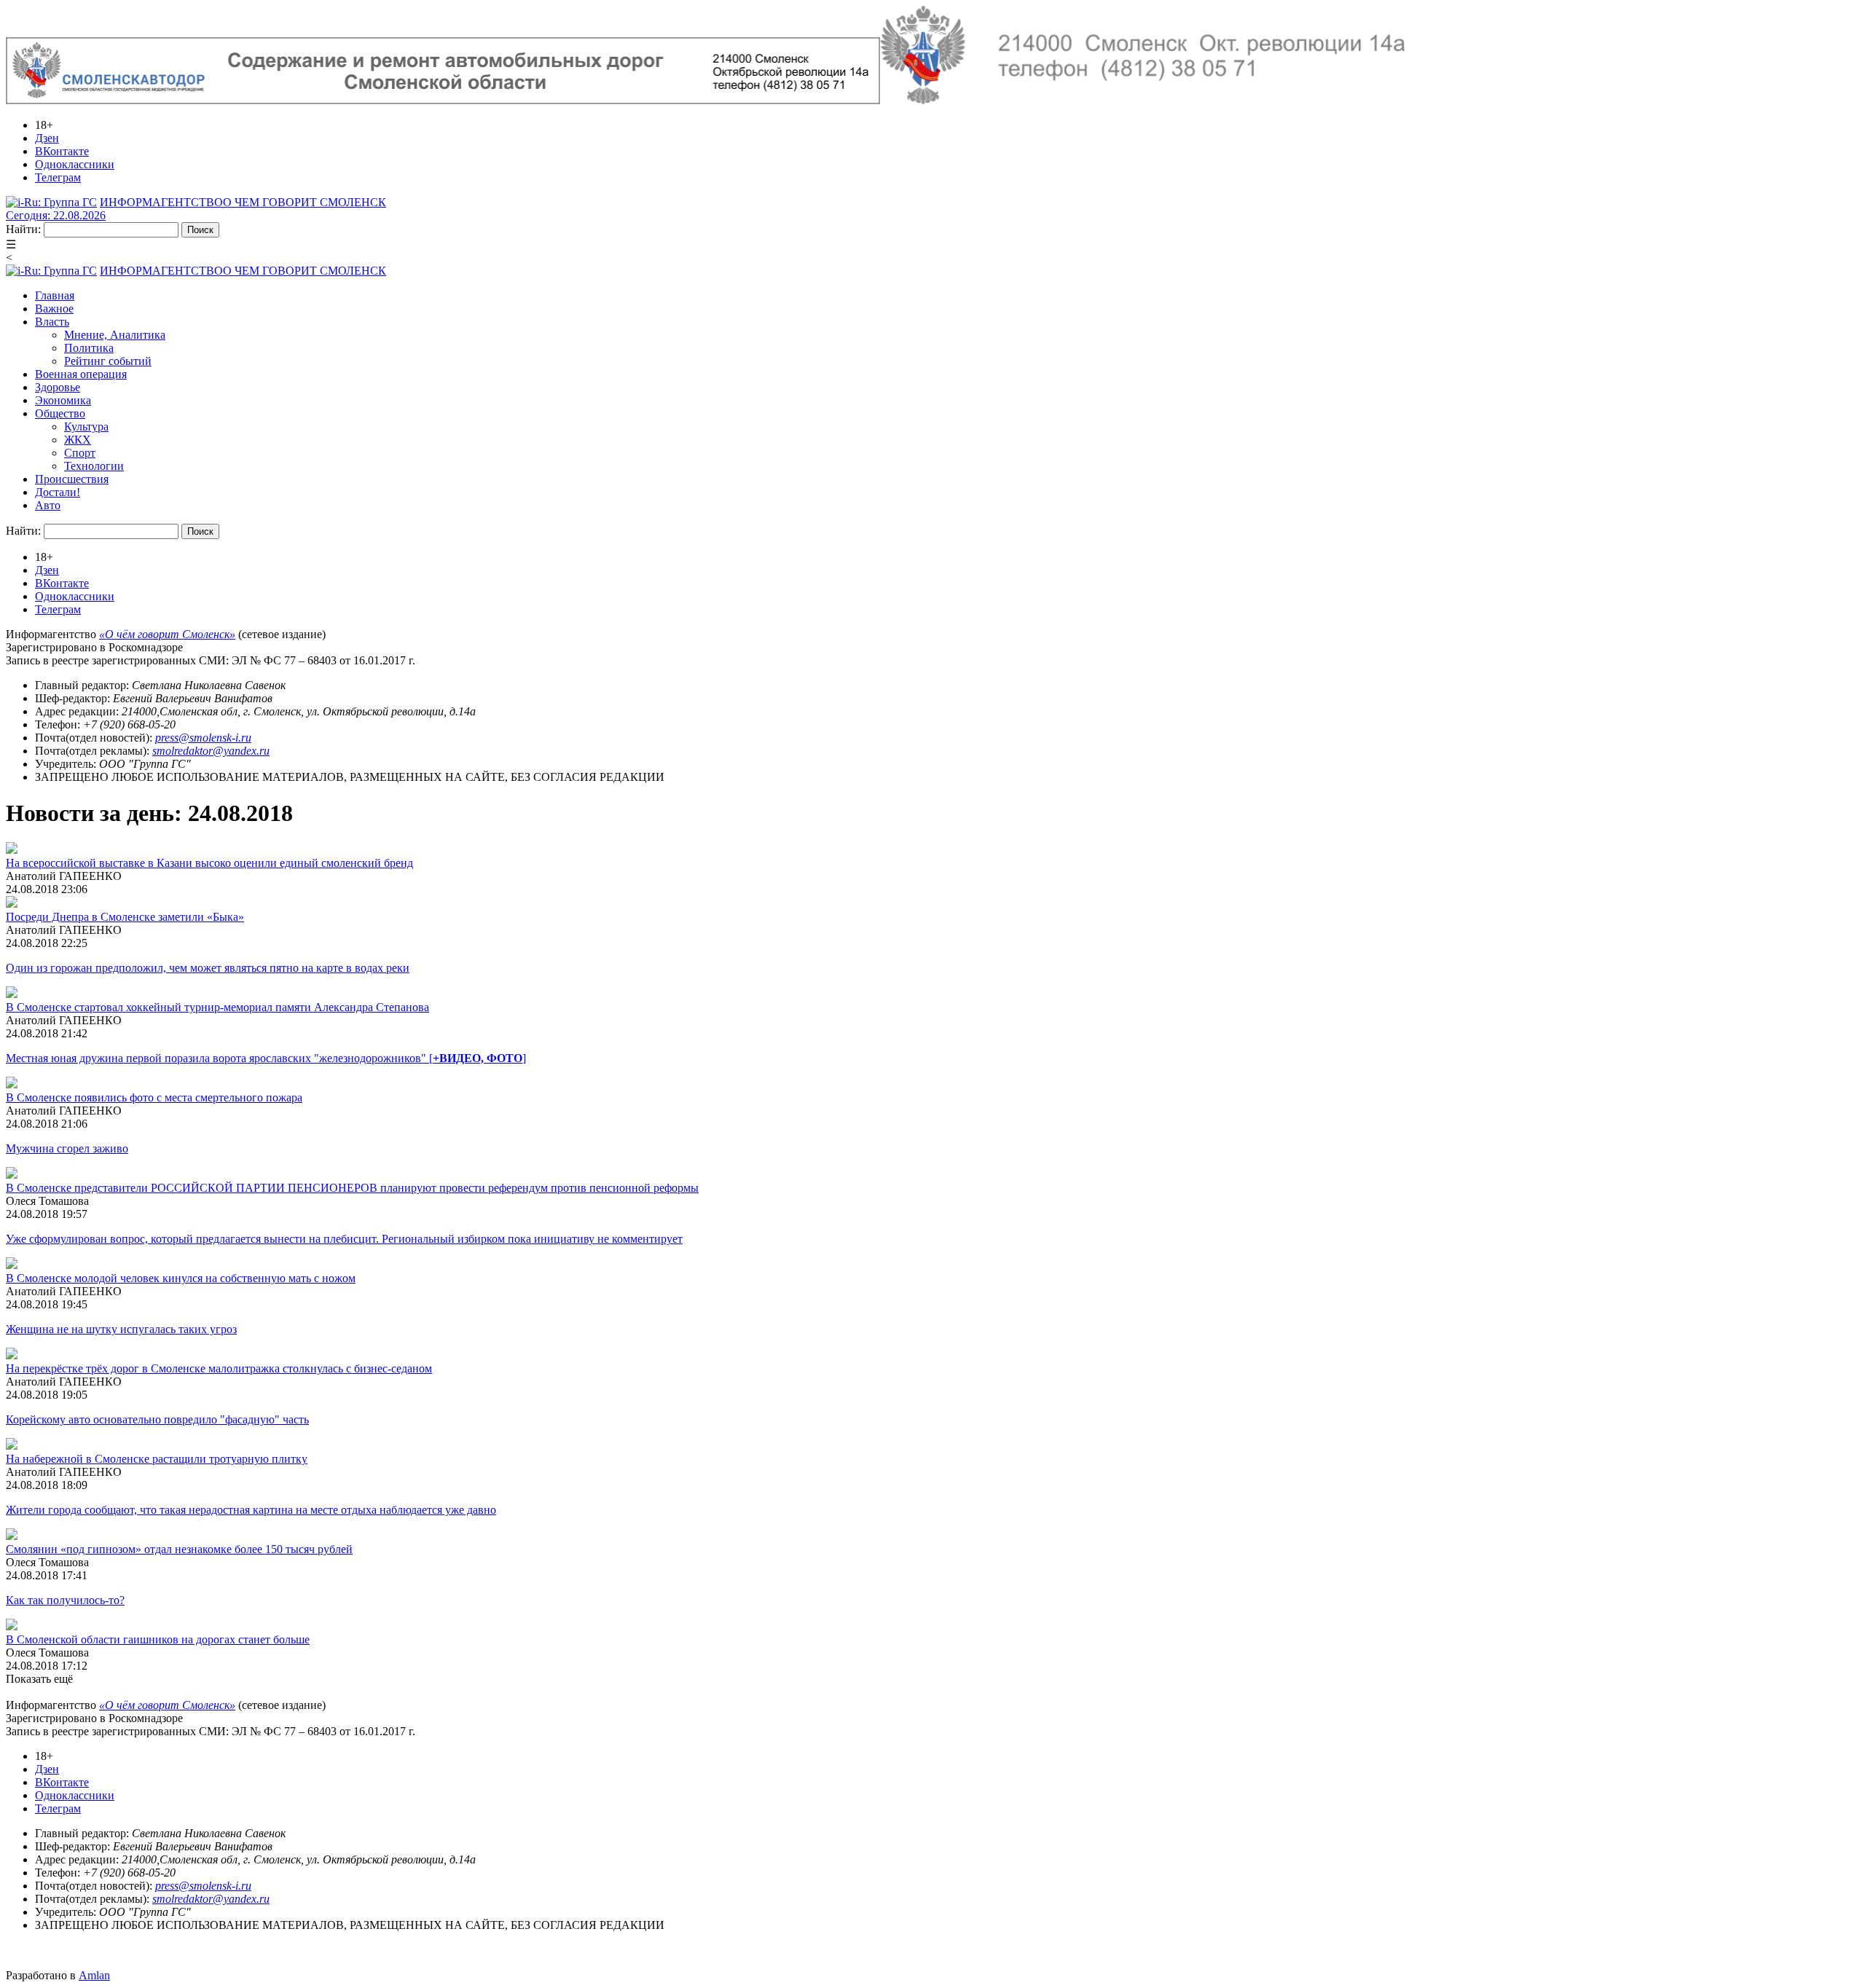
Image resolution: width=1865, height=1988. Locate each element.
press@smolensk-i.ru (203, 738)
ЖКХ (78, 440)
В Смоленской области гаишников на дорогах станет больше (158, 1639)
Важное (54, 309)
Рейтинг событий (108, 361)
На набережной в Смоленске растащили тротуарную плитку (157, 1459)
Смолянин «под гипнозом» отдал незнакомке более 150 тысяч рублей (179, 1549)
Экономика (63, 400)
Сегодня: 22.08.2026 (56, 215)
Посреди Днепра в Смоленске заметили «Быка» (125, 917)
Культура (86, 427)
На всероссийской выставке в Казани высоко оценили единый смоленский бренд (209, 863)
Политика (89, 348)
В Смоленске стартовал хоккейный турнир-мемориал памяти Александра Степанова (217, 1007)
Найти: (23, 229)
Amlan (94, 1975)
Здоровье (58, 387)
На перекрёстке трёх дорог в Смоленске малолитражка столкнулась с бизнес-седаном (219, 1368)
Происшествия (72, 479)
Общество (60, 413)
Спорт (80, 453)
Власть (52, 322)
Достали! (58, 492)
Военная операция (81, 374)
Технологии (94, 466)
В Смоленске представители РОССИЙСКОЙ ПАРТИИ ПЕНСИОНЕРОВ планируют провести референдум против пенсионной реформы (352, 1188)
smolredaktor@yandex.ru (211, 751)
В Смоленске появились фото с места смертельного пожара (154, 1097)
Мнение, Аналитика (115, 335)
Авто (48, 505)
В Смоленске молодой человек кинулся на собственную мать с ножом (181, 1278)
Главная (55, 295)
